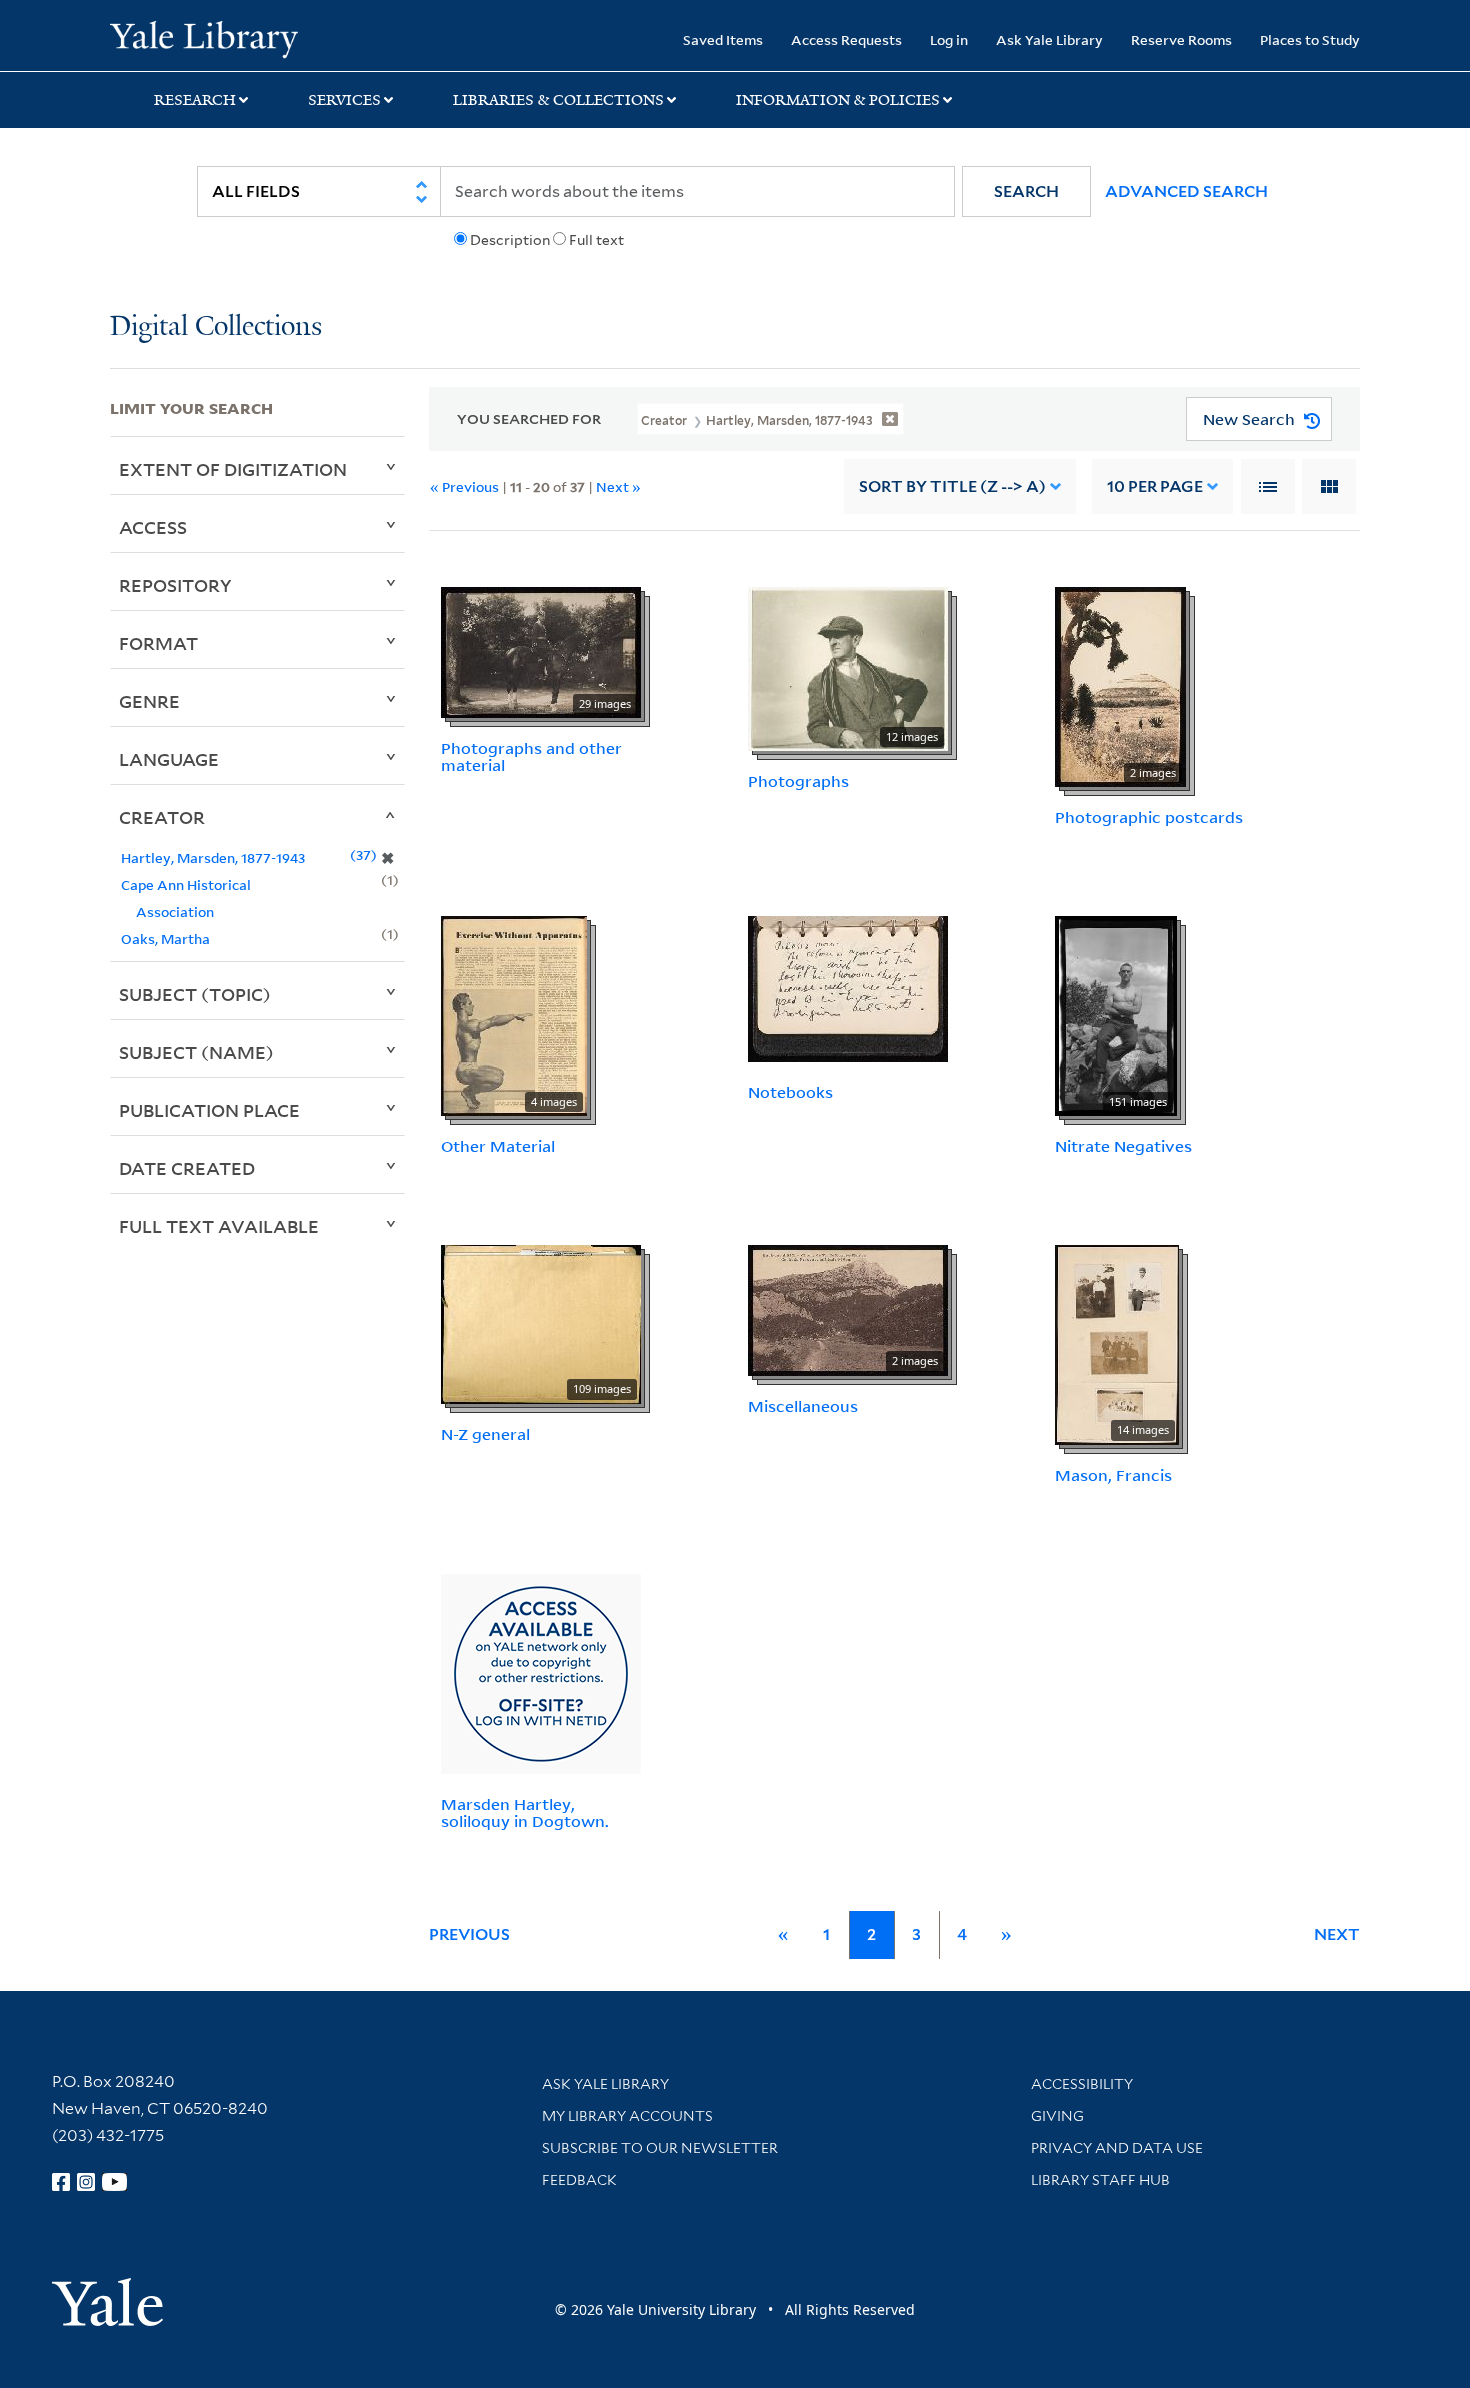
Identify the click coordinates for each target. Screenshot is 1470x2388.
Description (510, 240)
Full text (596, 240)
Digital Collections (216, 327)
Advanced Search (1186, 191)
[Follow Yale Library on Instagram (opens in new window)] (86, 2182)
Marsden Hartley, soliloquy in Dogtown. (525, 1812)
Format (158, 643)
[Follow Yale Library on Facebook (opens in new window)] (61, 2182)
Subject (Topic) (195, 994)
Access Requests (846, 39)
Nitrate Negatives (1123, 1146)
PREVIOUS (469, 1934)
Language (169, 759)
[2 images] (1120, 686)
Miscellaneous (803, 1406)
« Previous (464, 486)
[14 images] (1117, 1343)
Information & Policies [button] (838, 100)
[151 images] (1116, 1014)
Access (153, 527)
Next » (618, 486)
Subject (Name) (196, 1052)
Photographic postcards (1149, 817)
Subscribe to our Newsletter (660, 2148)
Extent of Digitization (233, 469)
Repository (175, 585)
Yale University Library (203, 38)
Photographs (798, 781)
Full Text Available (219, 1226)
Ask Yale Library (1049, 39)
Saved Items (723, 39)
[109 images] (541, 1323)
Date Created (187, 1168)
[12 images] (848, 668)
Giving (1057, 2116)
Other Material (498, 1146)
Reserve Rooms (1181, 39)
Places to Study (1310, 39)
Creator (162, 817)
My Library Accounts (627, 2116)
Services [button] (344, 100)
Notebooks (790, 1092)
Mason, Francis (1113, 1475)
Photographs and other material (531, 756)
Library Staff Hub (1100, 2180)
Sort (952, 486)
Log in (949, 39)
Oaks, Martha (165, 938)
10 (1155, 486)
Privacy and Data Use (1117, 2148)
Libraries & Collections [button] (558, 100)
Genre (149, 701)
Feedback (579, 2180)
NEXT (1337, 1934)
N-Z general (485, 1434)
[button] (1026, 191)
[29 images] (541, 651)
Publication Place (209, 1110)
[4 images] (514, 1014)
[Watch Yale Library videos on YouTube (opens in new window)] (115, 2182)
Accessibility (1082, 2084)
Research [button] (195, 100)
